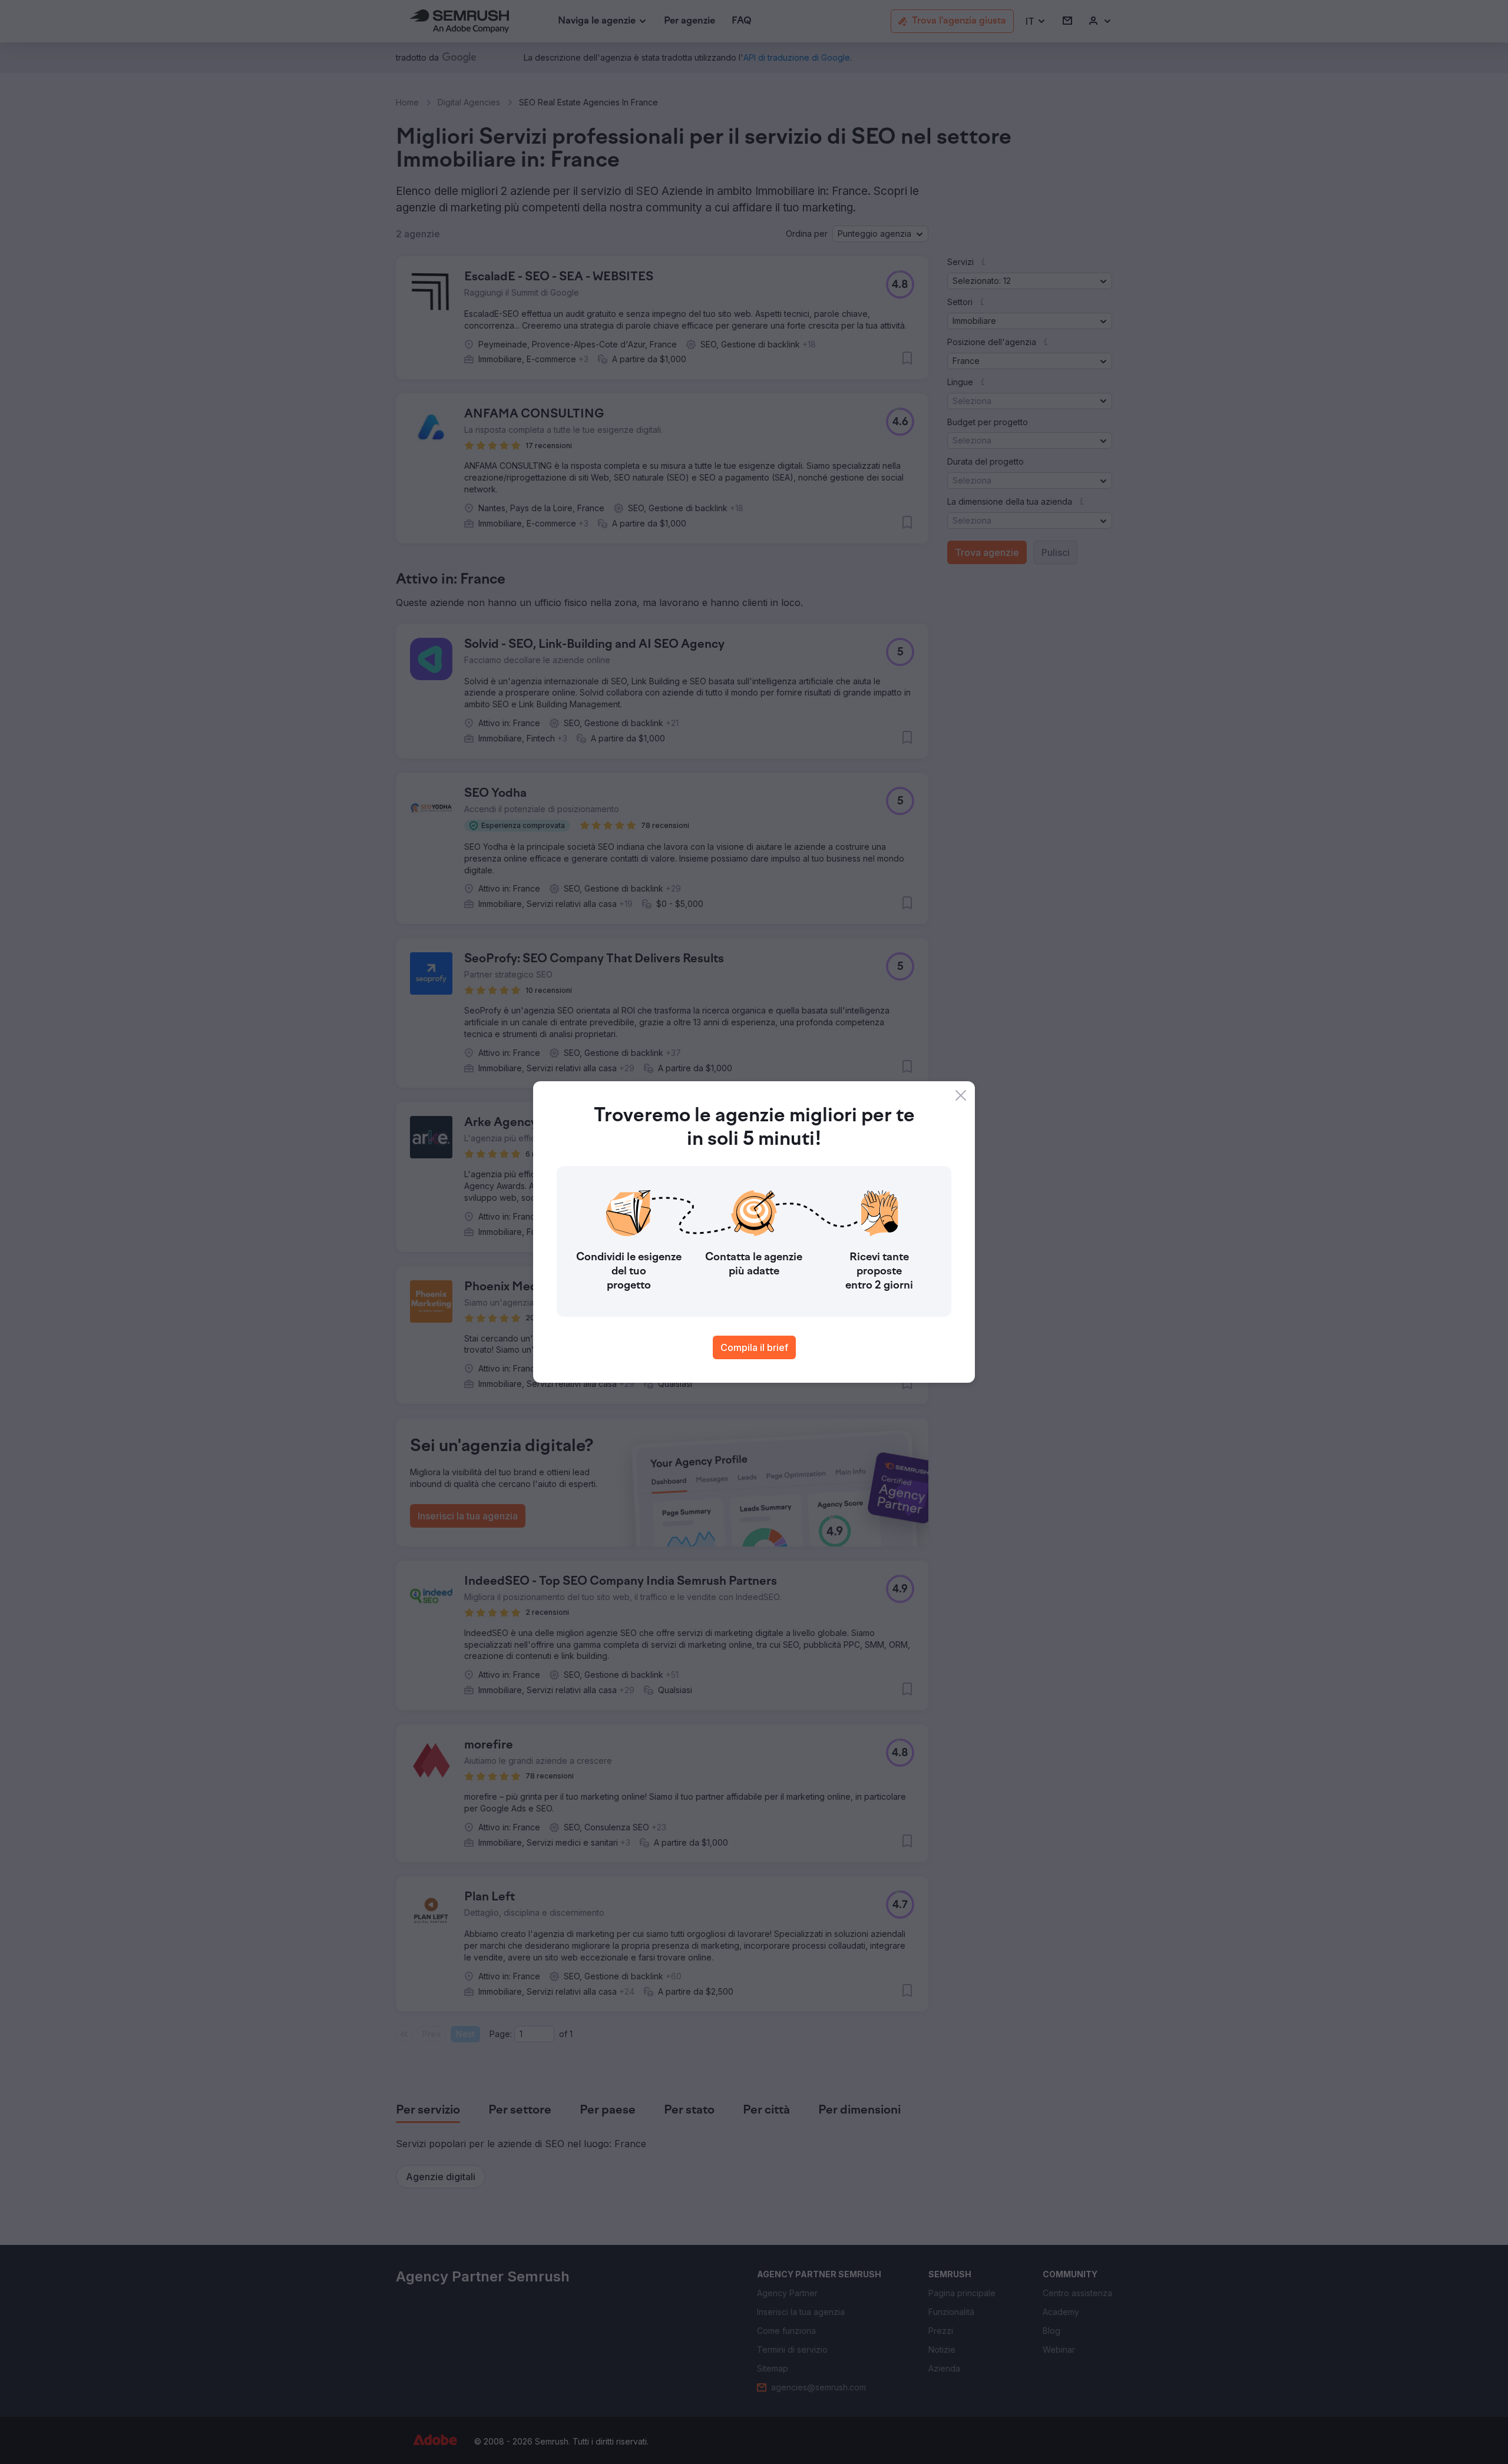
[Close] (961, 1095)
